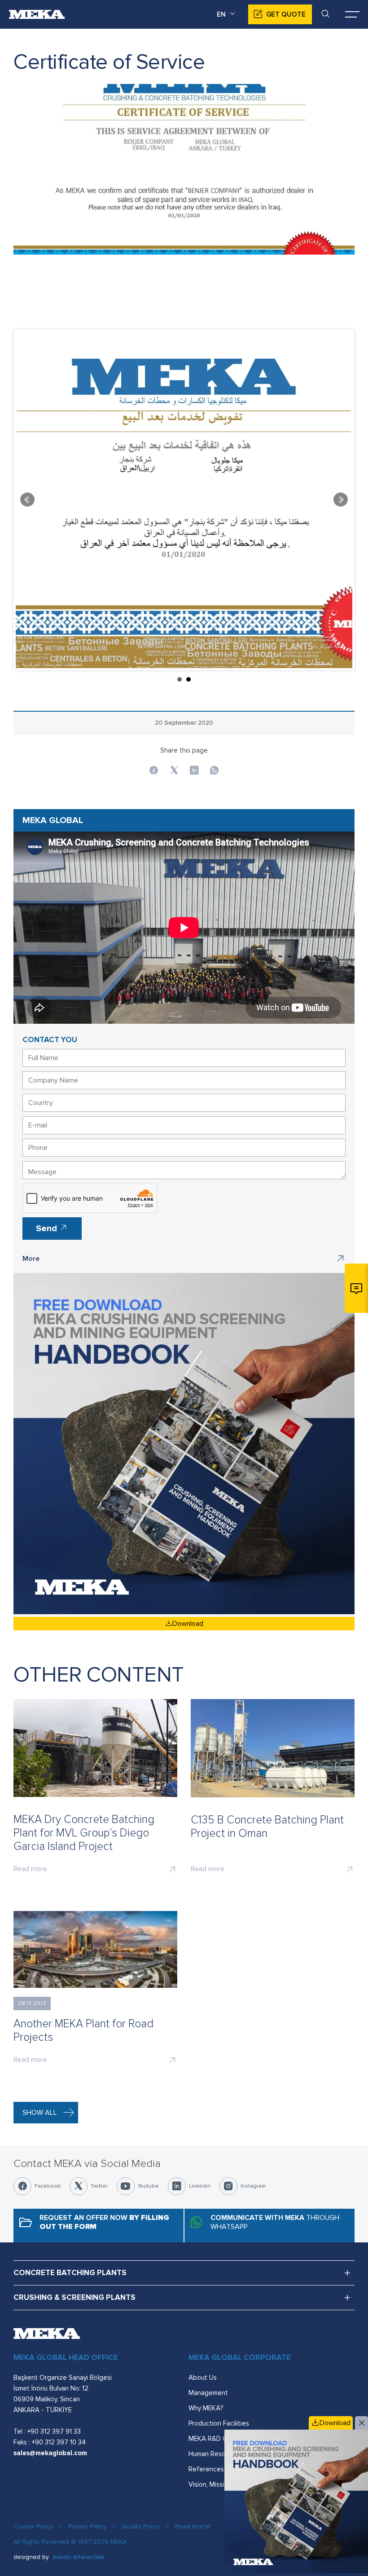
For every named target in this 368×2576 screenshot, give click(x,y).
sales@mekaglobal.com (50, 2453)
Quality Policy (141, 2526)
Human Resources (215, 2454)
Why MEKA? (206, 2408)
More (31, 1259)
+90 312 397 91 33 (54, 2431)
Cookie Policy (33, 2526)
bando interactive (79, 2557)
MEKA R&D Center (216, 2439)
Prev (27, 500)
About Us (203, 2378)
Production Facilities (219, 2423)
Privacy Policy (87, 2526)
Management (208, 2393)
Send (48, 1229)
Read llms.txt (193, 2526)
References (206, 2469)
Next (341, 500)
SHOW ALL (40, 2113)
